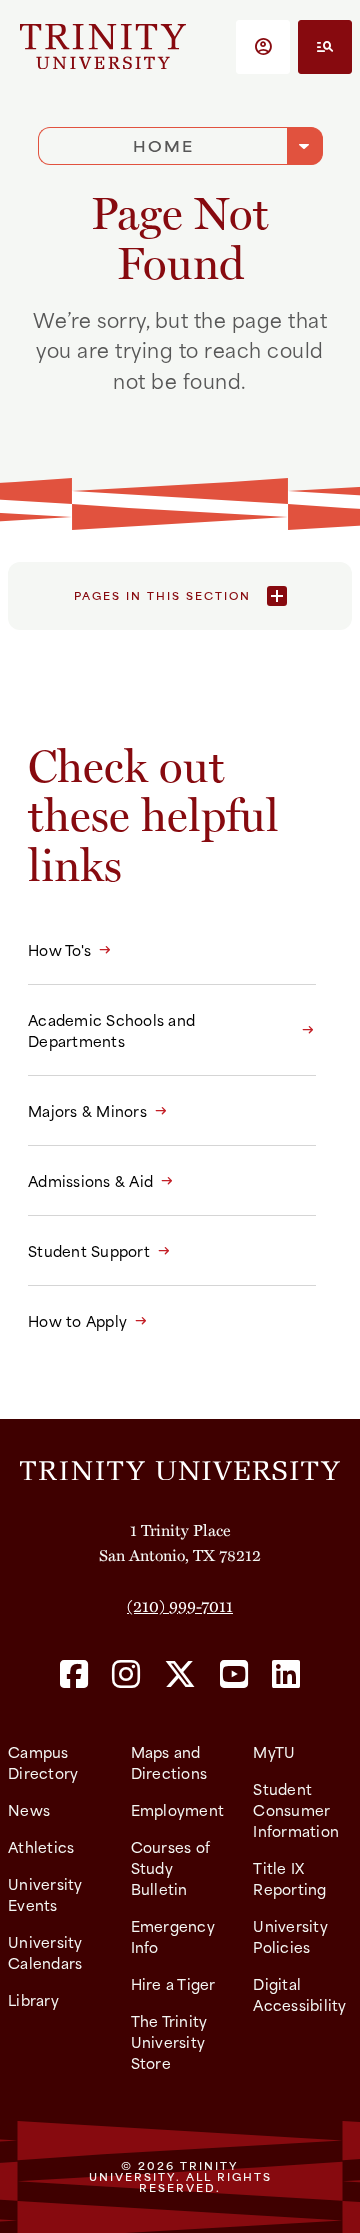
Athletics (41, 1846)
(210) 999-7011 (180, 1605)
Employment (178, 1809)
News (29, 1809)
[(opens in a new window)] (74, 1675)
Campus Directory (43, 1762)
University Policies (290, 1936)
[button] (263, 47)
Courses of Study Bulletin (171, 1867)
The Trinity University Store (169, 2041)
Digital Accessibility (299, 1994)
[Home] (180, 1468)
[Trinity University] (103, 46)
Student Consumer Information (296, 1809)
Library (33, 1999)
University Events (45, 1894)
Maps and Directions (169, 1762)
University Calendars (45, 1952)
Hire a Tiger (173, 1983)
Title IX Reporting (289, 1878)
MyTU (274, 1751)
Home (163, 145)
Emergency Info (173, 1936)
